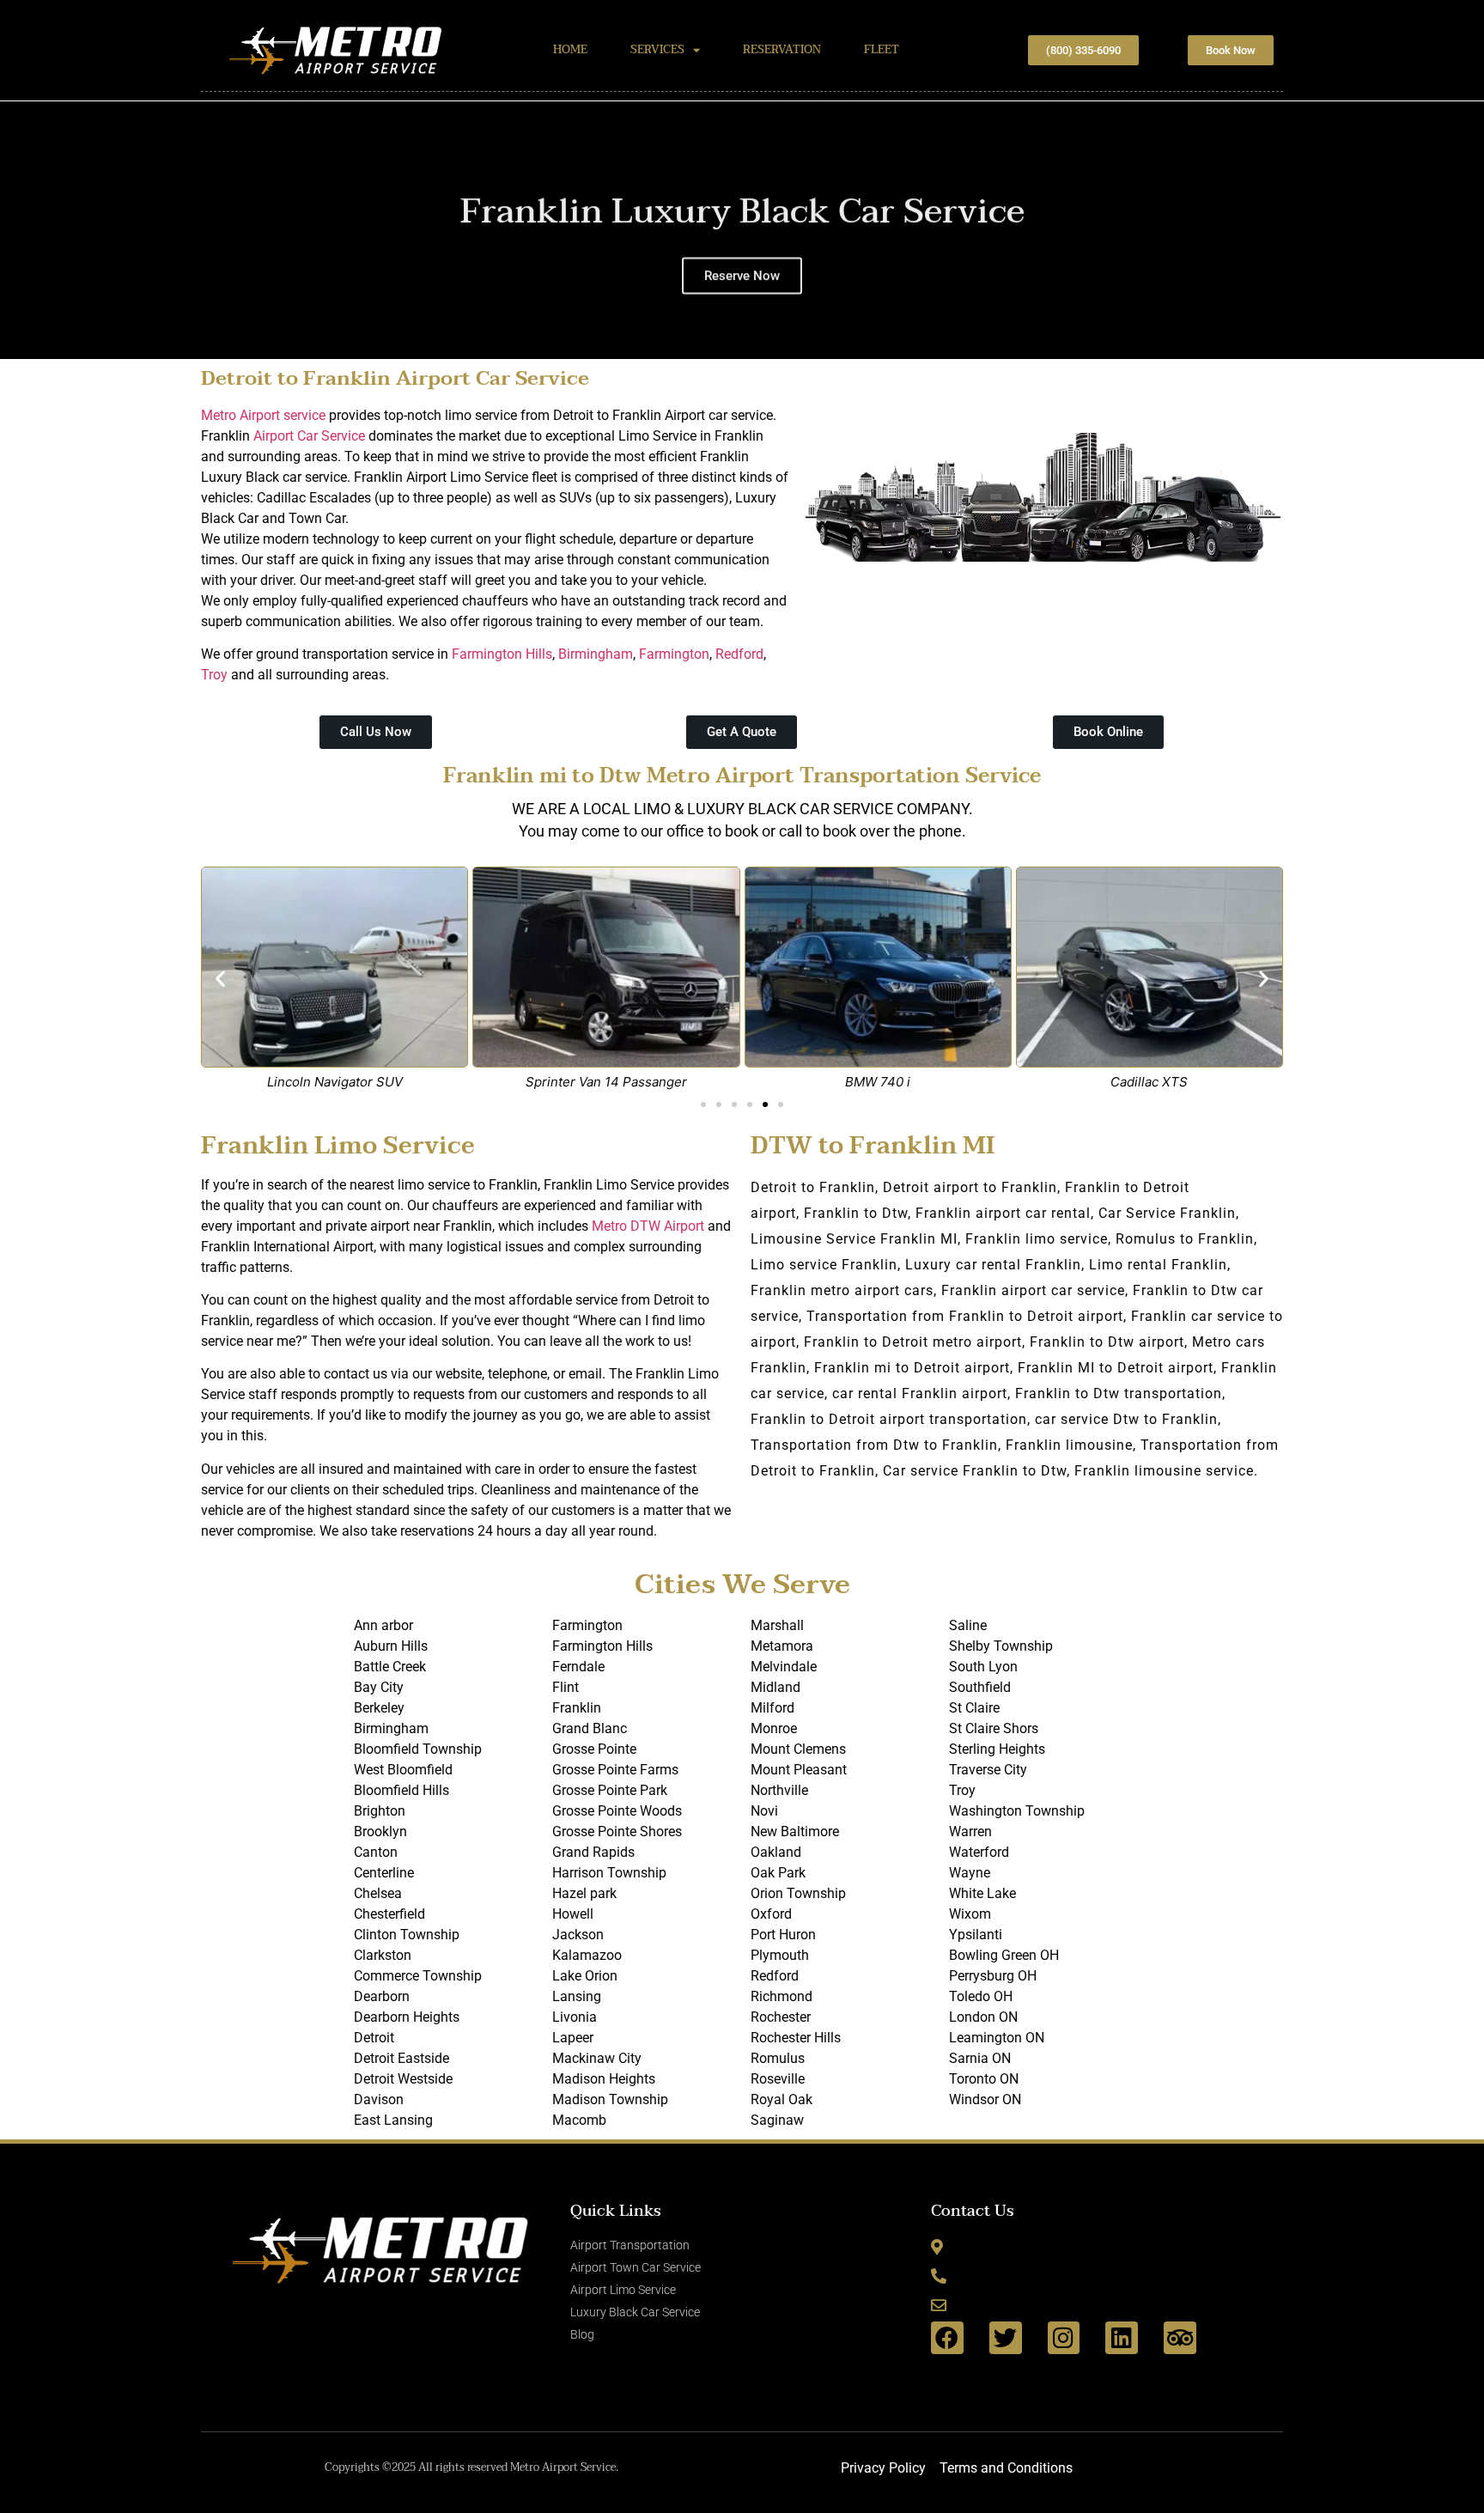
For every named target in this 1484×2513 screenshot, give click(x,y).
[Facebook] (947, 2338)
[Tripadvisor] (1180, 2338)
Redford (739, 654)
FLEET (882, 50)
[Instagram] (1064, 2338)
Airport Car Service (309, 436)
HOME (570, 50)
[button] (17, 230)
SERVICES (657, 50)
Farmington (674, 654)
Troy (214, 675)
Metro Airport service (263, 415)
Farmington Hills (502, 654)
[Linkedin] (1122, 2338)
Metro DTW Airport (648, 1226)
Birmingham (596, 654)
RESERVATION (782, 50)
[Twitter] (1006, 2338)
